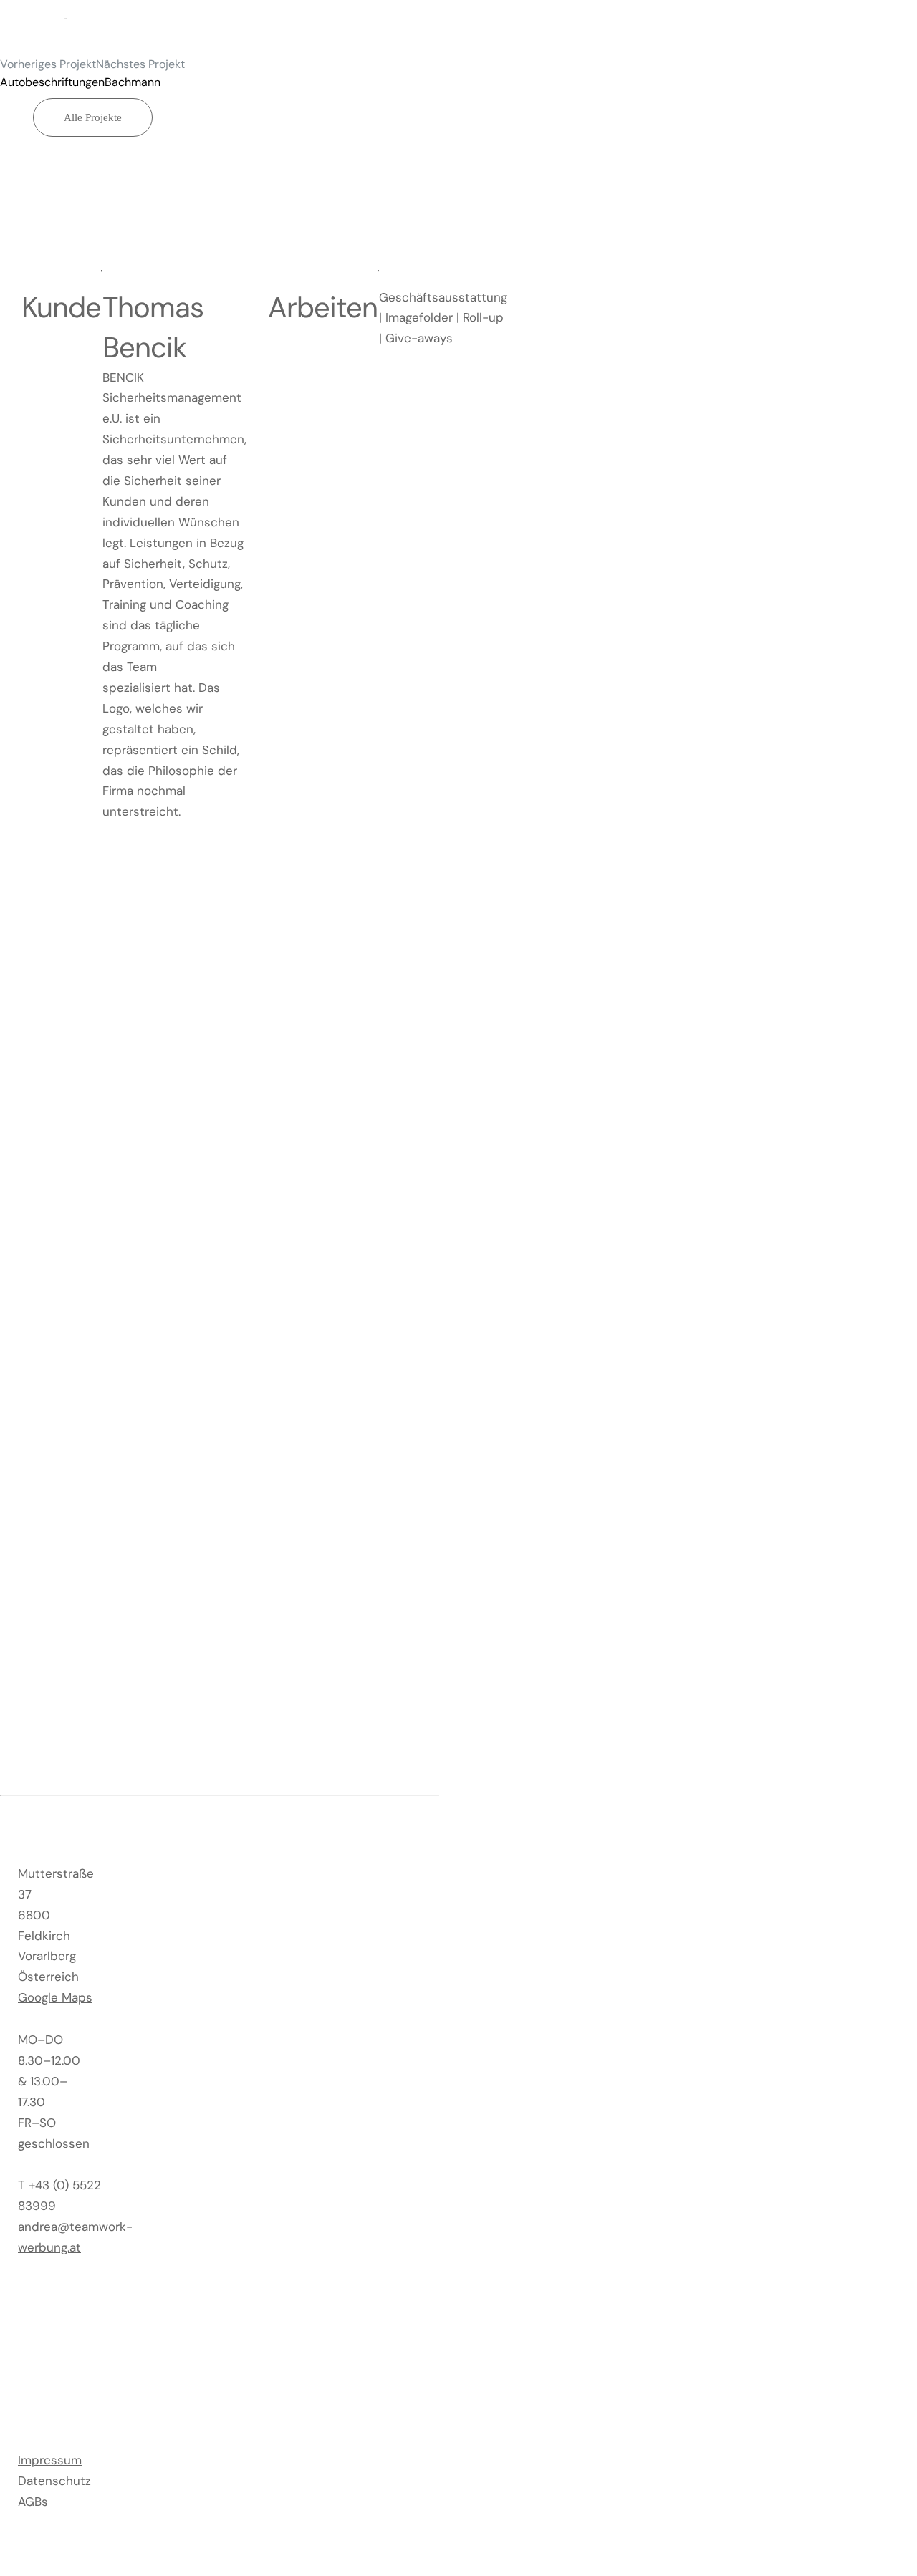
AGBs (33, 2502)
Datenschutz (54, 2481)
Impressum (50, 2460)
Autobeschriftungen (52, 82)
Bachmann (133, 82)
